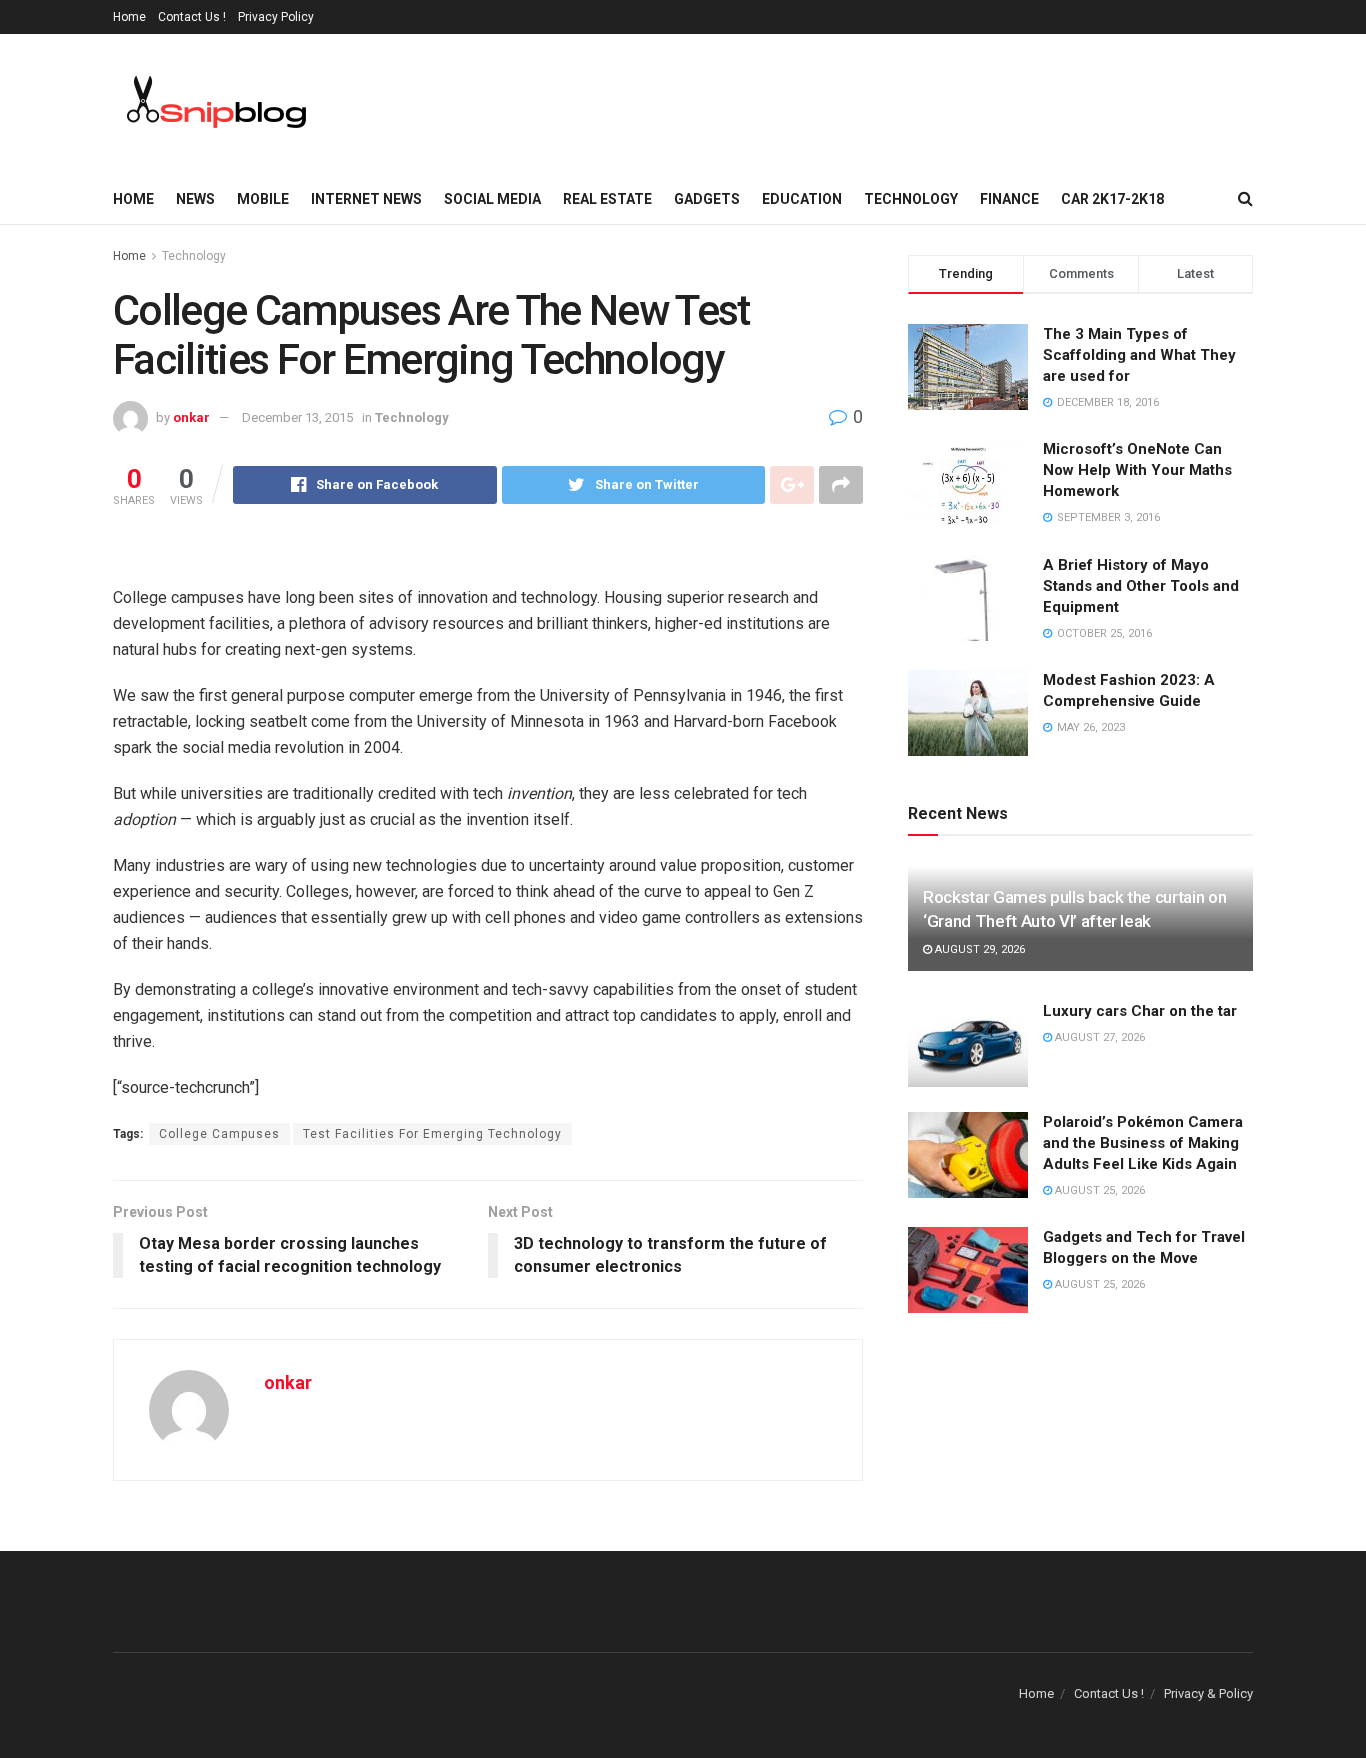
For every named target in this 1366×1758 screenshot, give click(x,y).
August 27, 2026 (1098, 1037)
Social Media (492, 199)
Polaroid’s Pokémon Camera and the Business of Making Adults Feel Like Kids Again (1143, 1143)
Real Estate (607, 199)
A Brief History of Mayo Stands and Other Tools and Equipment (1141, 586)
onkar (191, 417)
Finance (1009, 199)
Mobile (263, 199)
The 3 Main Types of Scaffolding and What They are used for (1139, 355)
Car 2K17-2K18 (1112, 199)
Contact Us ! (192, 17)
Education (802, 199)
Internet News (366, 199)
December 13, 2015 (297, 417)
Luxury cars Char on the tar (1140, 1011)
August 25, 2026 (1098, 1190)
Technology (911, 199)
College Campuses (219, 1134)
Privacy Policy (276, 17)
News (195, 199)
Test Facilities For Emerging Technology (432, 1134)
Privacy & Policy (1208, 1693)
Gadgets (707, 199)
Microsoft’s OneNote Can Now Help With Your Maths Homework (1137, 470)
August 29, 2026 (978, 949)
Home (129, 17)
